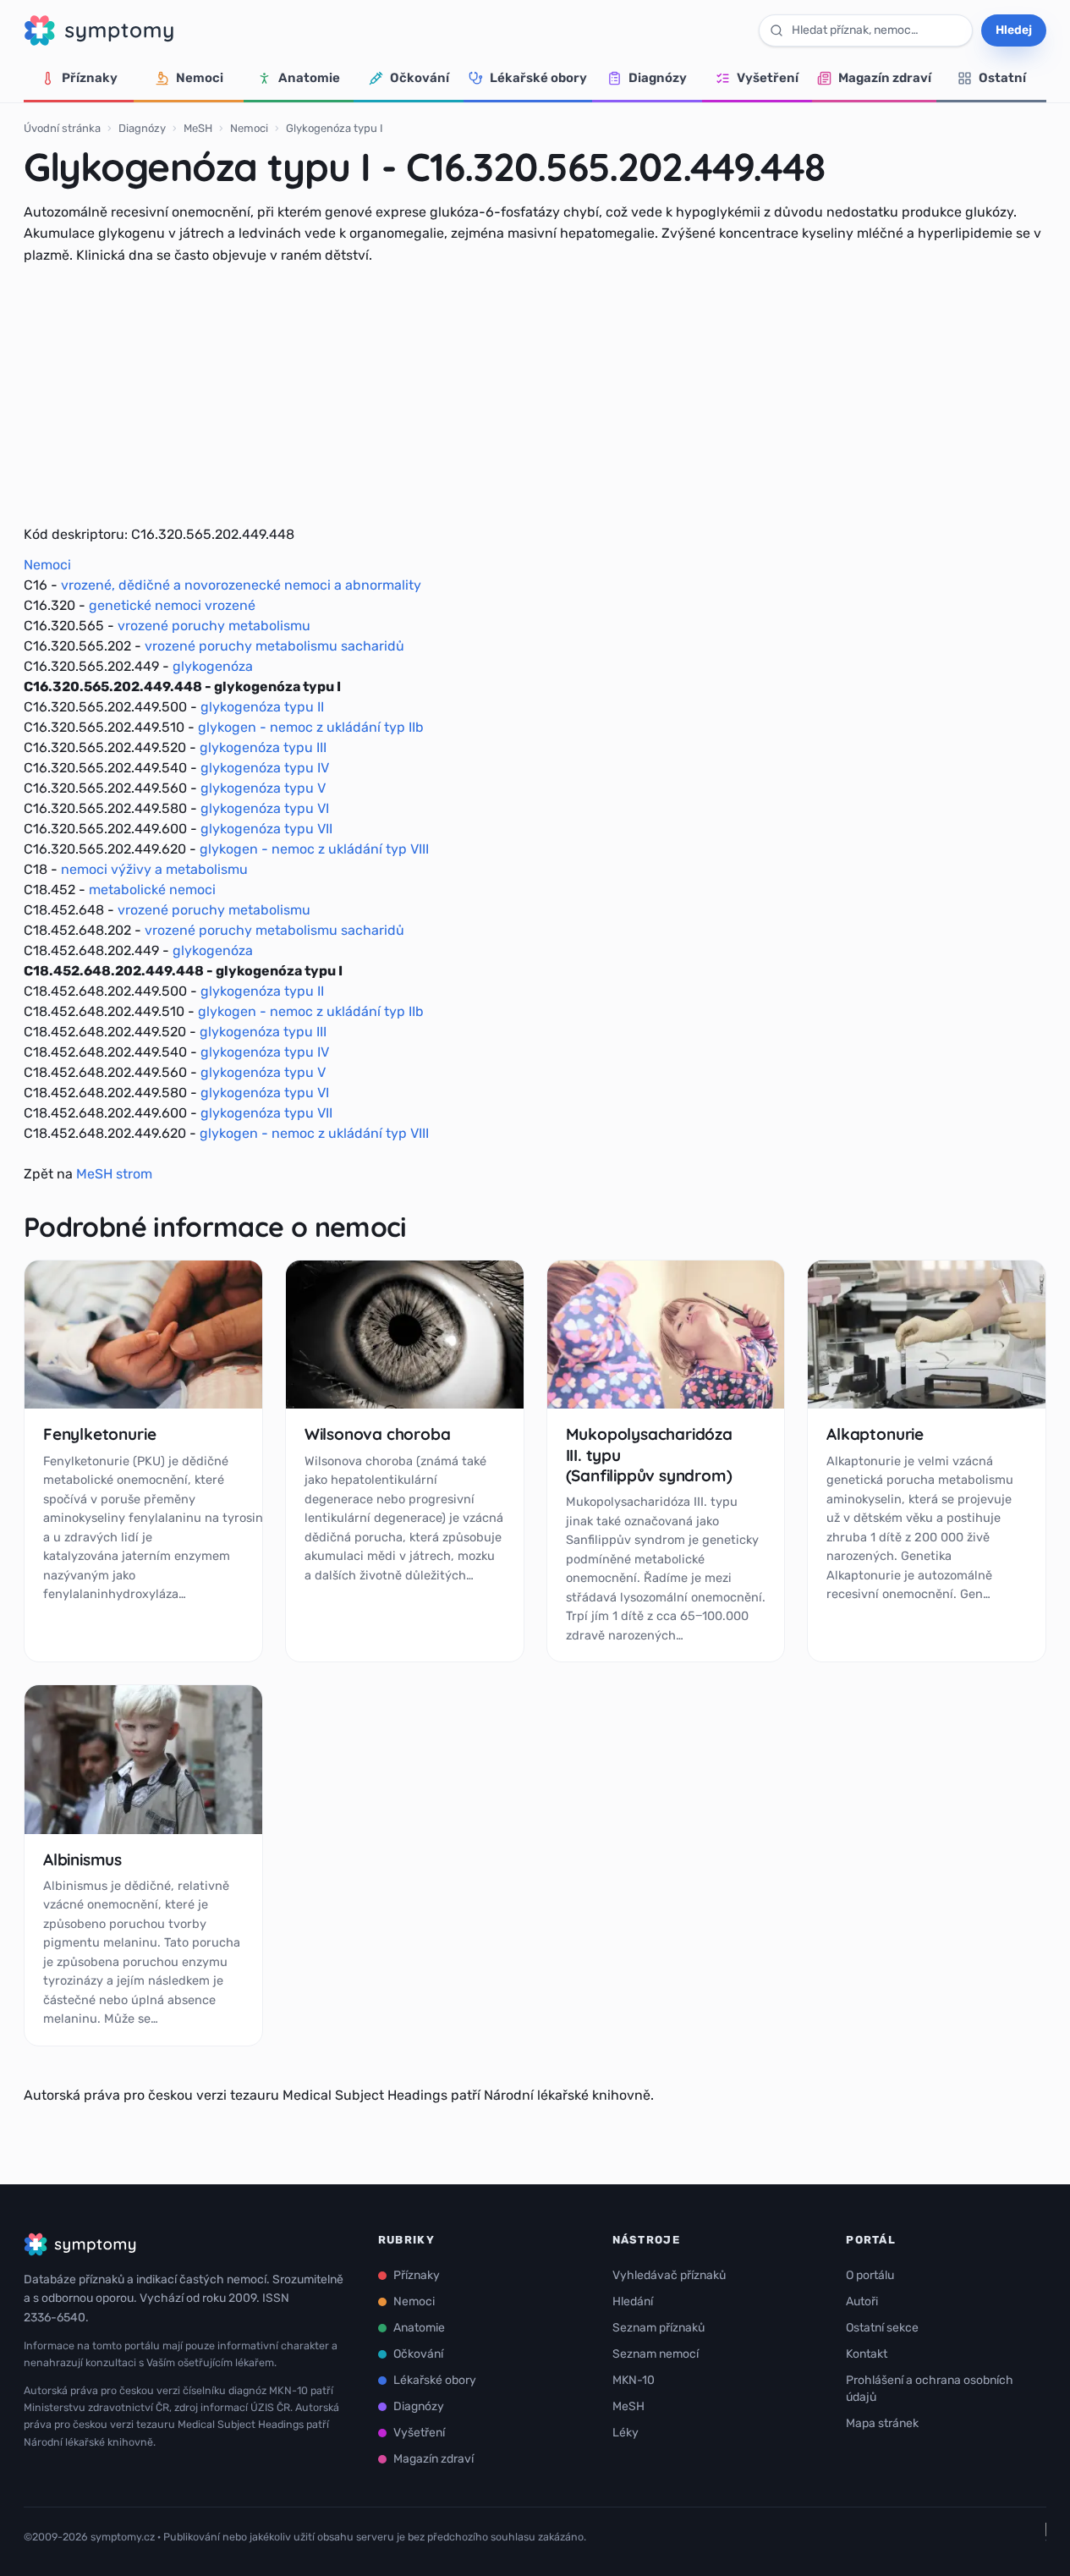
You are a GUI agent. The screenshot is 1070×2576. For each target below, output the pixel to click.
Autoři (862, 2301)
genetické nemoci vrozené (172, 605)
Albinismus (82, 1859)
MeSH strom (114, 1174)
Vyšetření (768, 78)
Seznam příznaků (658, 2328)
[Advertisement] (535, 395)
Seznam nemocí (656, 2354)
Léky (626, 2433)
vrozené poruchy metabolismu (214, 626)
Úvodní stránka (62, 128)
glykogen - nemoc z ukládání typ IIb (311, 727)
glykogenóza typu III (263, 747)
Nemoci (200, 78)
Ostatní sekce (882, 2328)
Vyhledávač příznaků (669, 2275)
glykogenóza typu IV (265, 768)
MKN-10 (634, 2380)
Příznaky (90, 78)
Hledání (633, 2301)
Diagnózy (658, 78)
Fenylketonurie (99, 1434)
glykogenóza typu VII (266, 829)
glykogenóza (213, 666)
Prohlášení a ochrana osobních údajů (930, 2389)
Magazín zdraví (885, 78)
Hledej (1014, 30)
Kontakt (867, 2354)
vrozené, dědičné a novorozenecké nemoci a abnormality (241, 585)
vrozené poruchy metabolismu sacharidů (274, 646)
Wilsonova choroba (378, 1434)
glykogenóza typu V (263, 788)
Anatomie (309, 78)
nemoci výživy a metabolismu (154, 869)
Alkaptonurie (875, 1434)
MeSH (198, 128)
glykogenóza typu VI (265, 808)
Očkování (420, 78)
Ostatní (1002, 78)
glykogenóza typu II (262, 707)
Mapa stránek (882, 2423)
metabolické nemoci (152, 890)
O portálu (870, 2275)
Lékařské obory (538, 78)
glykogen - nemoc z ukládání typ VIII (314, 849)
